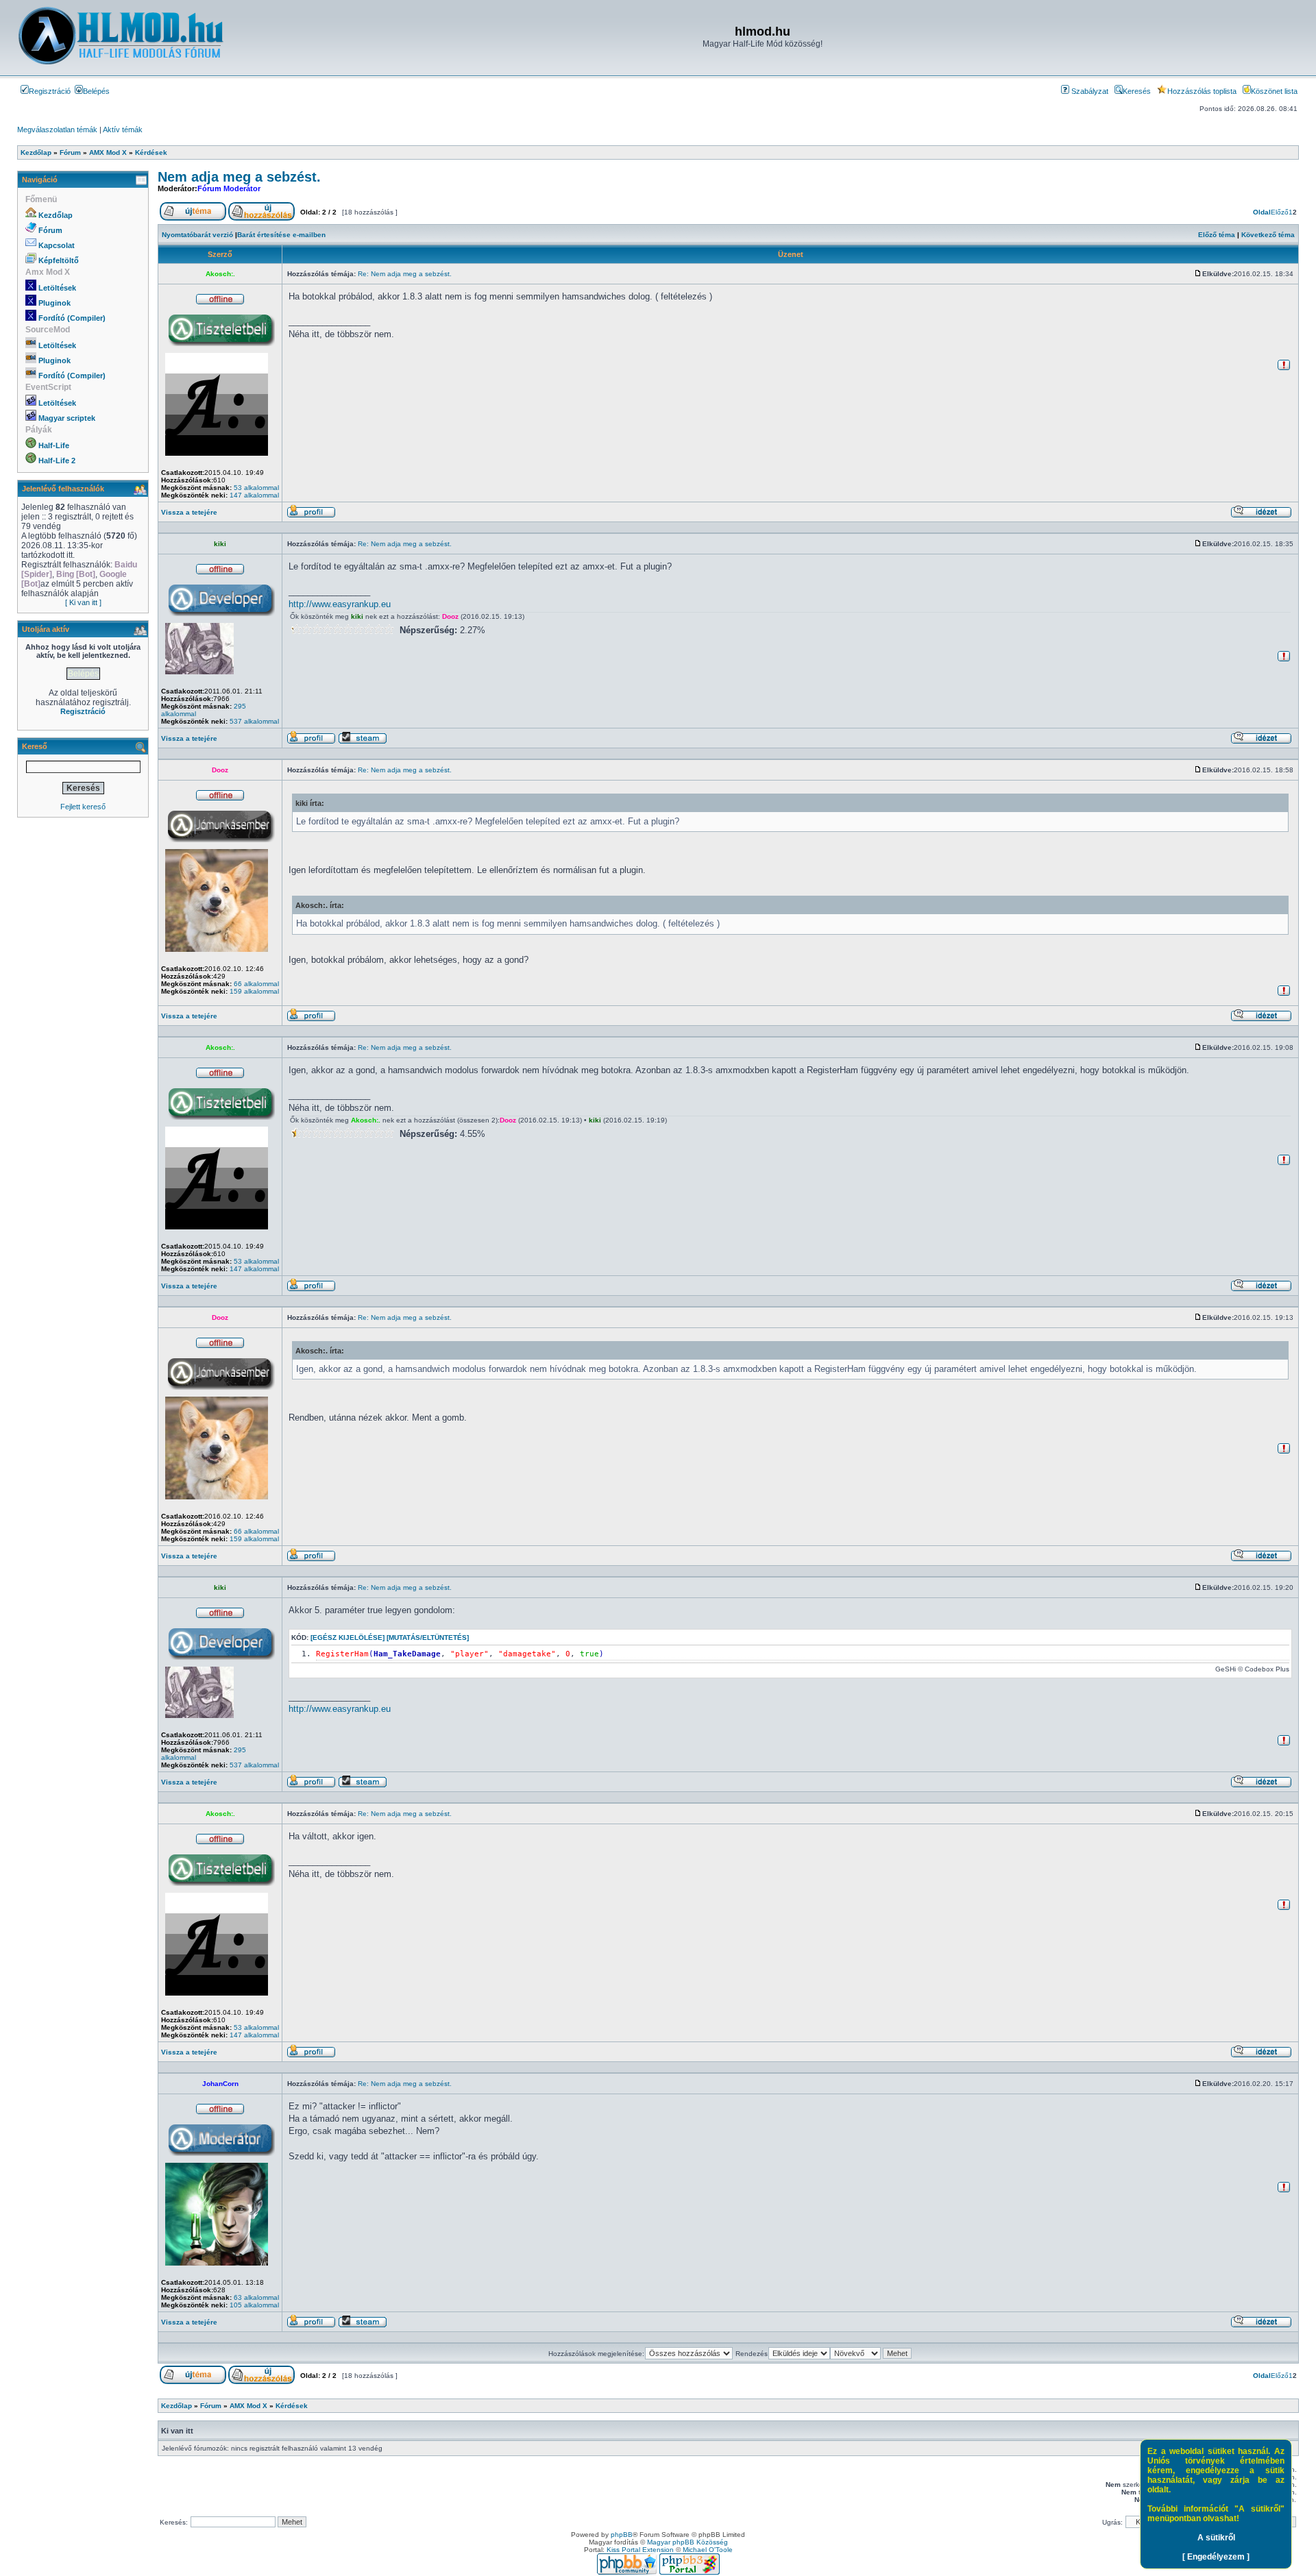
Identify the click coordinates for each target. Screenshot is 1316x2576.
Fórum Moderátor (229, 188)
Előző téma (1217, 235)
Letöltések (57, 288)
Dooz (450, 616)
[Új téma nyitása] (193, 218)
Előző (1280, 212)
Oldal (1262, 212)
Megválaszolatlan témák (57, 130)
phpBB (622, 2535)
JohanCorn (220, 2084)
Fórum (50, 230)
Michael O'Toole (708, 2550)
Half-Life (54, 445)
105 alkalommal (254, 2305)
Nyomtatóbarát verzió (197, 235)
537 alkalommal (254, 721)
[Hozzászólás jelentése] (1284, 368)
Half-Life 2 (57, 461)
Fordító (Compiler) (72, 318)
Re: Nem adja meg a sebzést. (405, 274)
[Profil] (311, 516)
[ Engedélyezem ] (1216, 2557)
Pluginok (54, 303)
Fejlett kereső (83, 807)
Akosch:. (220, 274)
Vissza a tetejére (189, 512)
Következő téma (1268, 235)
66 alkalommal (256, 984)
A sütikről (1216, 2538)
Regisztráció (50, 91)
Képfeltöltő (59, 260)
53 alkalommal (256, 488)
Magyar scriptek (67, 418)
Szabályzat (1089, 91)
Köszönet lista (1274, 91)
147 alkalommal (254, 495)
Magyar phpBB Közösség (687, 2542)
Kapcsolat (57, 245)
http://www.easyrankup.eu (340, 604)
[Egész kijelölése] (348, 1637)
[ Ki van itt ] (83, 602)
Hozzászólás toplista (1202, 91)
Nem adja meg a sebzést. (239, 177)
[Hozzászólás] (1198, 274)
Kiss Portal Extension (640, 2550)
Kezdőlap (56, 215)
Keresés (1137, 91)
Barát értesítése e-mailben (281, 235)
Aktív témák (123, 130)
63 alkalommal (256, 2297)
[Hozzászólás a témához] (261, 218)
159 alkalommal (254, 991)
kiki (220, 544)
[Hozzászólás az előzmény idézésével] (1261, 516)
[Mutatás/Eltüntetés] (428, 1637)
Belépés (96, 91)
